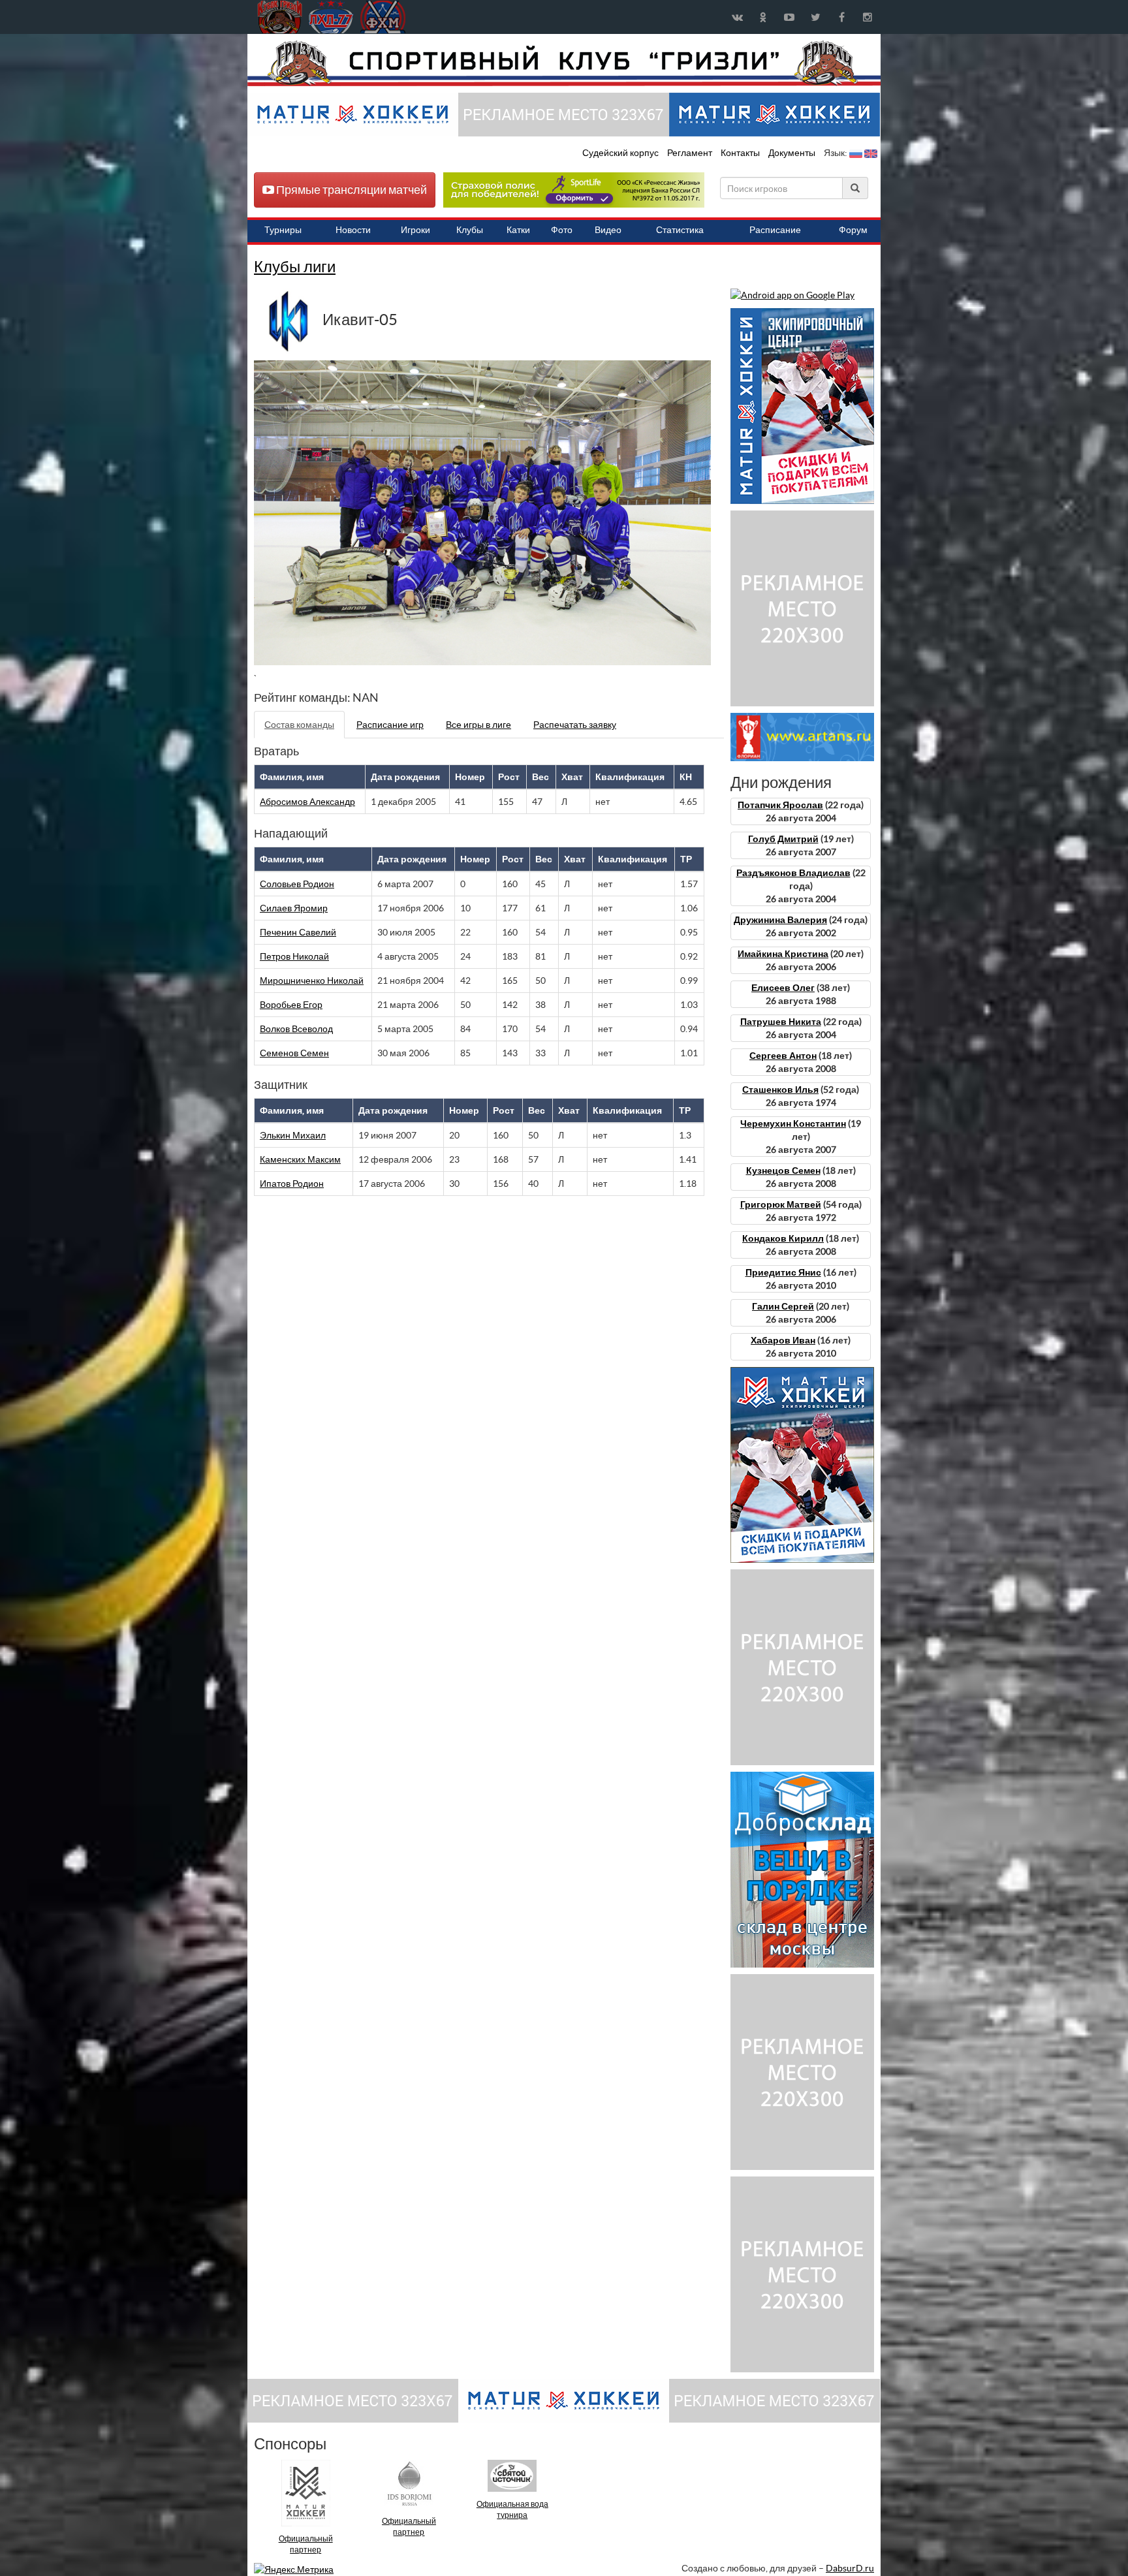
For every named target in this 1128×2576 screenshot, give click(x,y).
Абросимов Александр (307, 802)
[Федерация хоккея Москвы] (383, 17)
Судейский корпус (621, 153)
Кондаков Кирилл (783, 1238)
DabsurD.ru (850, 2568)
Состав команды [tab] (299, 725)
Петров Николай (294, 956)
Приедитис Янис (783, 1272)
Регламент (691, 153)
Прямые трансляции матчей (351, 190)
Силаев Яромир (294, 908)
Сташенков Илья (780, 1090)
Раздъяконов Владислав (793, 873)
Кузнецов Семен (783, 1170)
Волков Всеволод (296, 1029)
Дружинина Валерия (780, 920)
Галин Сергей (783, 1306)
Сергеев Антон (783, 1056)
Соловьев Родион (297, 884)
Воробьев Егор (291, 1005)
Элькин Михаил (293, 1135)
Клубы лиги (295, 267)
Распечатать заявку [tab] (575, 725)
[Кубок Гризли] (564, 63)
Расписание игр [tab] (390, 725)
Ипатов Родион (292, 1184)
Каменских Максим (300, 1159)
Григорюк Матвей (781, 1204)
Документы (793, 153)
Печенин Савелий (298, 932)
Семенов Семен (294, 1053)
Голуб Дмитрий (783, 839)
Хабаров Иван (783, 1340)
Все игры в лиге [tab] (478, 725)
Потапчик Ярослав (780, 805)
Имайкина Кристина (783, 954)
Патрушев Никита (781, 1022)
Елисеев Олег (783, 988)
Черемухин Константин (793, 1123)
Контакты (740, 153)
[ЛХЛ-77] (574, 189)
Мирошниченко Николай (312, 981)
